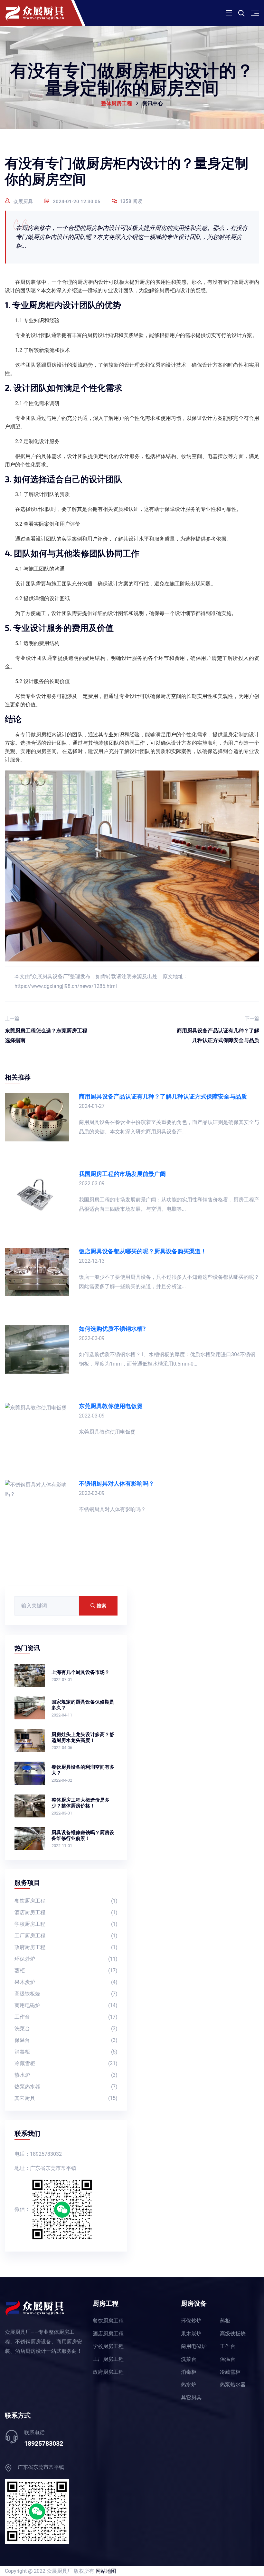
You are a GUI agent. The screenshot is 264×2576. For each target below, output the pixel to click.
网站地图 (106, 2571)
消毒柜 (66, 2052)
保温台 (66, 2040)
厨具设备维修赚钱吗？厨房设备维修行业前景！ (83, 1835)
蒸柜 (66, 1970)
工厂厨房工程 (66, 1936)
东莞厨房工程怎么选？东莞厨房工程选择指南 (46, 1029)
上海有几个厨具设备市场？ (80, 1672)
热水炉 (66, 2075)
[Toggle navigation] (229, 13)
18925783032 (44, 2443)
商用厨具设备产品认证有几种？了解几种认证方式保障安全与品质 (218, 1029)
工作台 (66, 2017)
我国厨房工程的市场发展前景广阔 (122, 1174)
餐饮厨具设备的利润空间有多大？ (83, 1770)
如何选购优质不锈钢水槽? (112, 1329)
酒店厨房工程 (66, 1912)
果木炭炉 (66, 1982)
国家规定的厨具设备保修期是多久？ (83, 1705)
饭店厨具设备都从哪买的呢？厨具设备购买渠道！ (143, 1251)
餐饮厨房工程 (66, 1901)
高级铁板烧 (66, 1994)
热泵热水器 (66, 2087)
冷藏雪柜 (66, 2063)
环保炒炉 (66, 1959)
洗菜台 (66, 2029)
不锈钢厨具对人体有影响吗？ (117, 1483)
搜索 (101, 1606)
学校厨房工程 (66, 1924)
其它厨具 (66, 2098)
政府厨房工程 (66, 1947)
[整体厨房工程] (43, 13)
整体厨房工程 (117, 104)
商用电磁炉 (66, 2005)
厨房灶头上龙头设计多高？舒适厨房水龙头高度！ (83, 1737)
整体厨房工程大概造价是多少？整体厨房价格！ (80, 1803)
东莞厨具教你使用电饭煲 (111, 1406)
